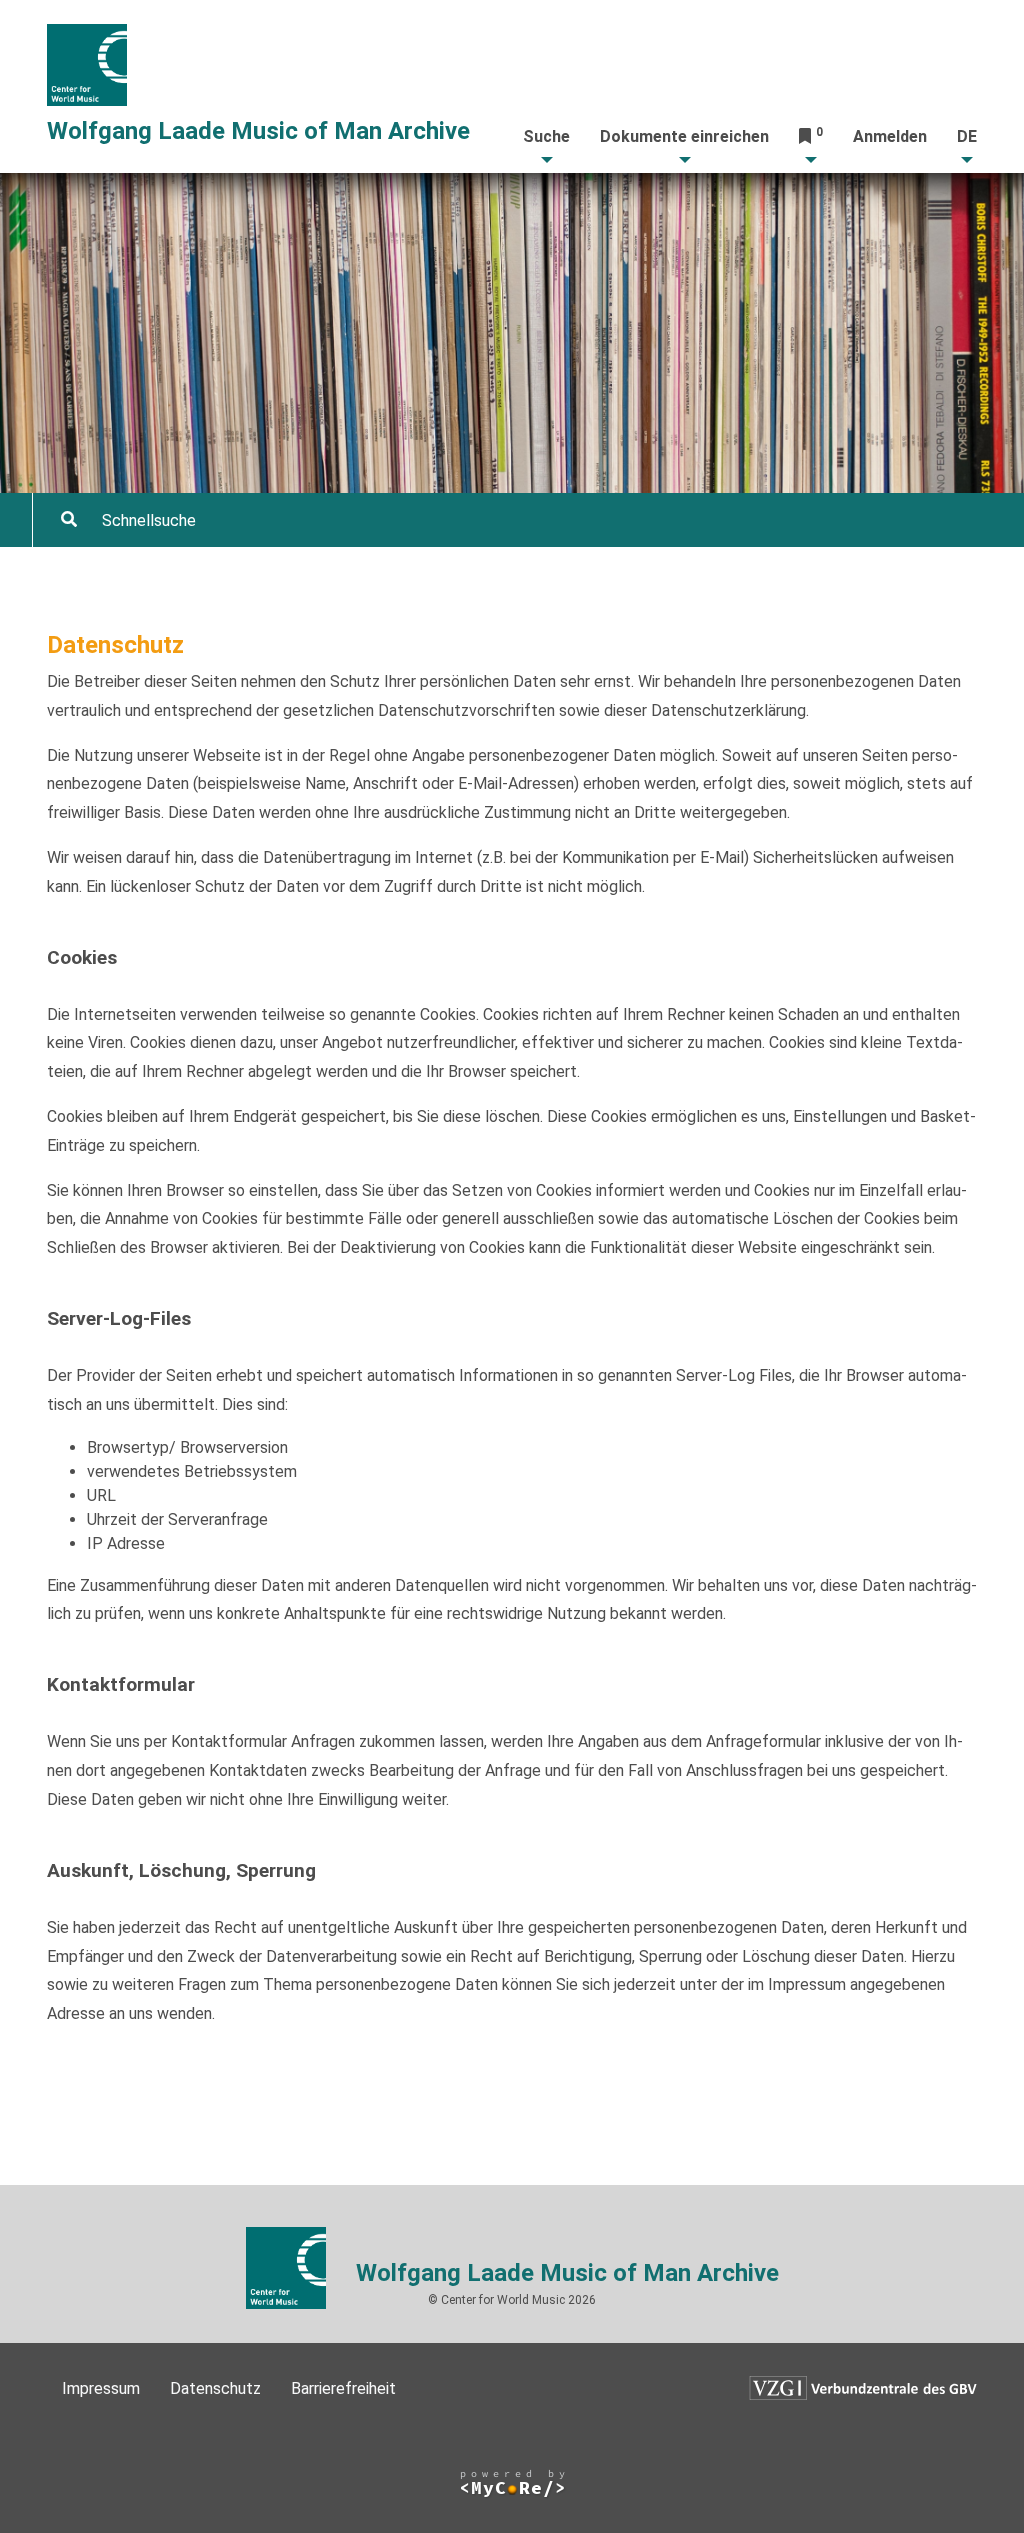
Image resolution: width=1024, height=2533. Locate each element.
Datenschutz (215, 2388)
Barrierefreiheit (343, 2388)
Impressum (101, 2388)
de (967, 136)
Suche (546, 136)
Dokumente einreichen (684, 136)
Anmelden (890, 136)
